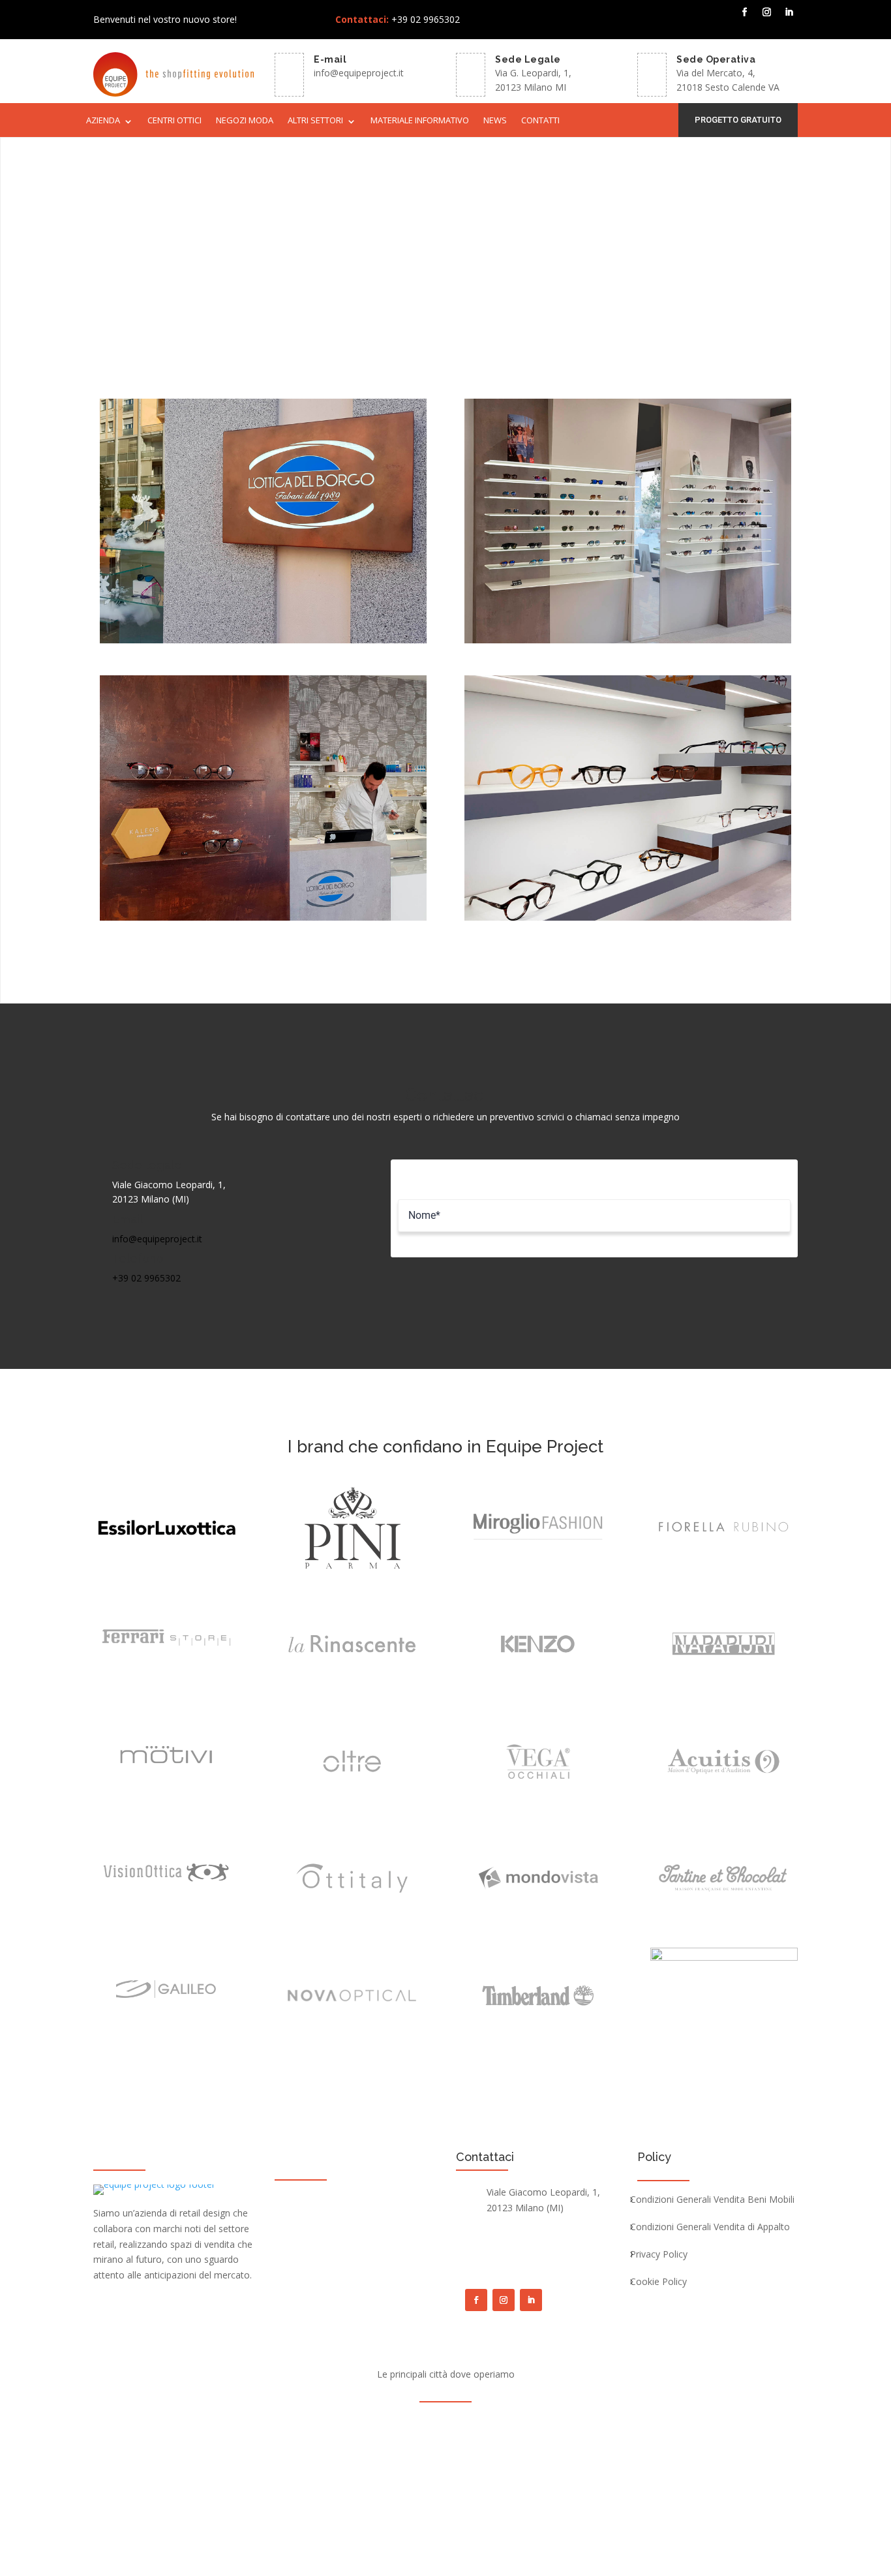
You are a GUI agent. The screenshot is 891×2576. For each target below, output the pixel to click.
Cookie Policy (658, 2282)
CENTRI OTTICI (174, 121)
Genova (531, 2424)
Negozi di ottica (325, 2199)
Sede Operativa (716, 59)
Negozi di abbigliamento (345, 2221)
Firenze (573, 2424)
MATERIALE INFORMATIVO (420, 121)
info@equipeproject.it (359, 73)
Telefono (138, 1258)
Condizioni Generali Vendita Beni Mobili (712, 2200)
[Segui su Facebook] (745, 12)
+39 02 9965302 (146, 1278)
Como (312, 2448)
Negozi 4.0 (314, 2243)
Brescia (367, 2424)
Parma (416, 2448)
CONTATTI (540, 121)
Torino (327, 2424)
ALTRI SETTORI (315, 121)
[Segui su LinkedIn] (789, 12)
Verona (614, 2424)
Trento (623, 2448)
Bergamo (283, 2424)
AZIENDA (103, 121)
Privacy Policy (659, 2255)
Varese (497, 2448)
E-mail (330, 59)
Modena (539, 2448)
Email (128, 1219)
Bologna (486, 2424)
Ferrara (583, 2448)
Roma (406, 2424)
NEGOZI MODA (245, 121)
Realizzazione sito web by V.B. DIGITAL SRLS (568, 2515)
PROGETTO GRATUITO (738, 120)
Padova (272, 2448)
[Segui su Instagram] (767, 12)
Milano (444, 2424)
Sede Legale (528, 59)
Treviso (457, 2448)
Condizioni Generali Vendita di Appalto (710, 2228)
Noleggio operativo (334, 2265)
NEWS (495, 121)
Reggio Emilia (364, 2448)
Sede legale (147, 1165)
